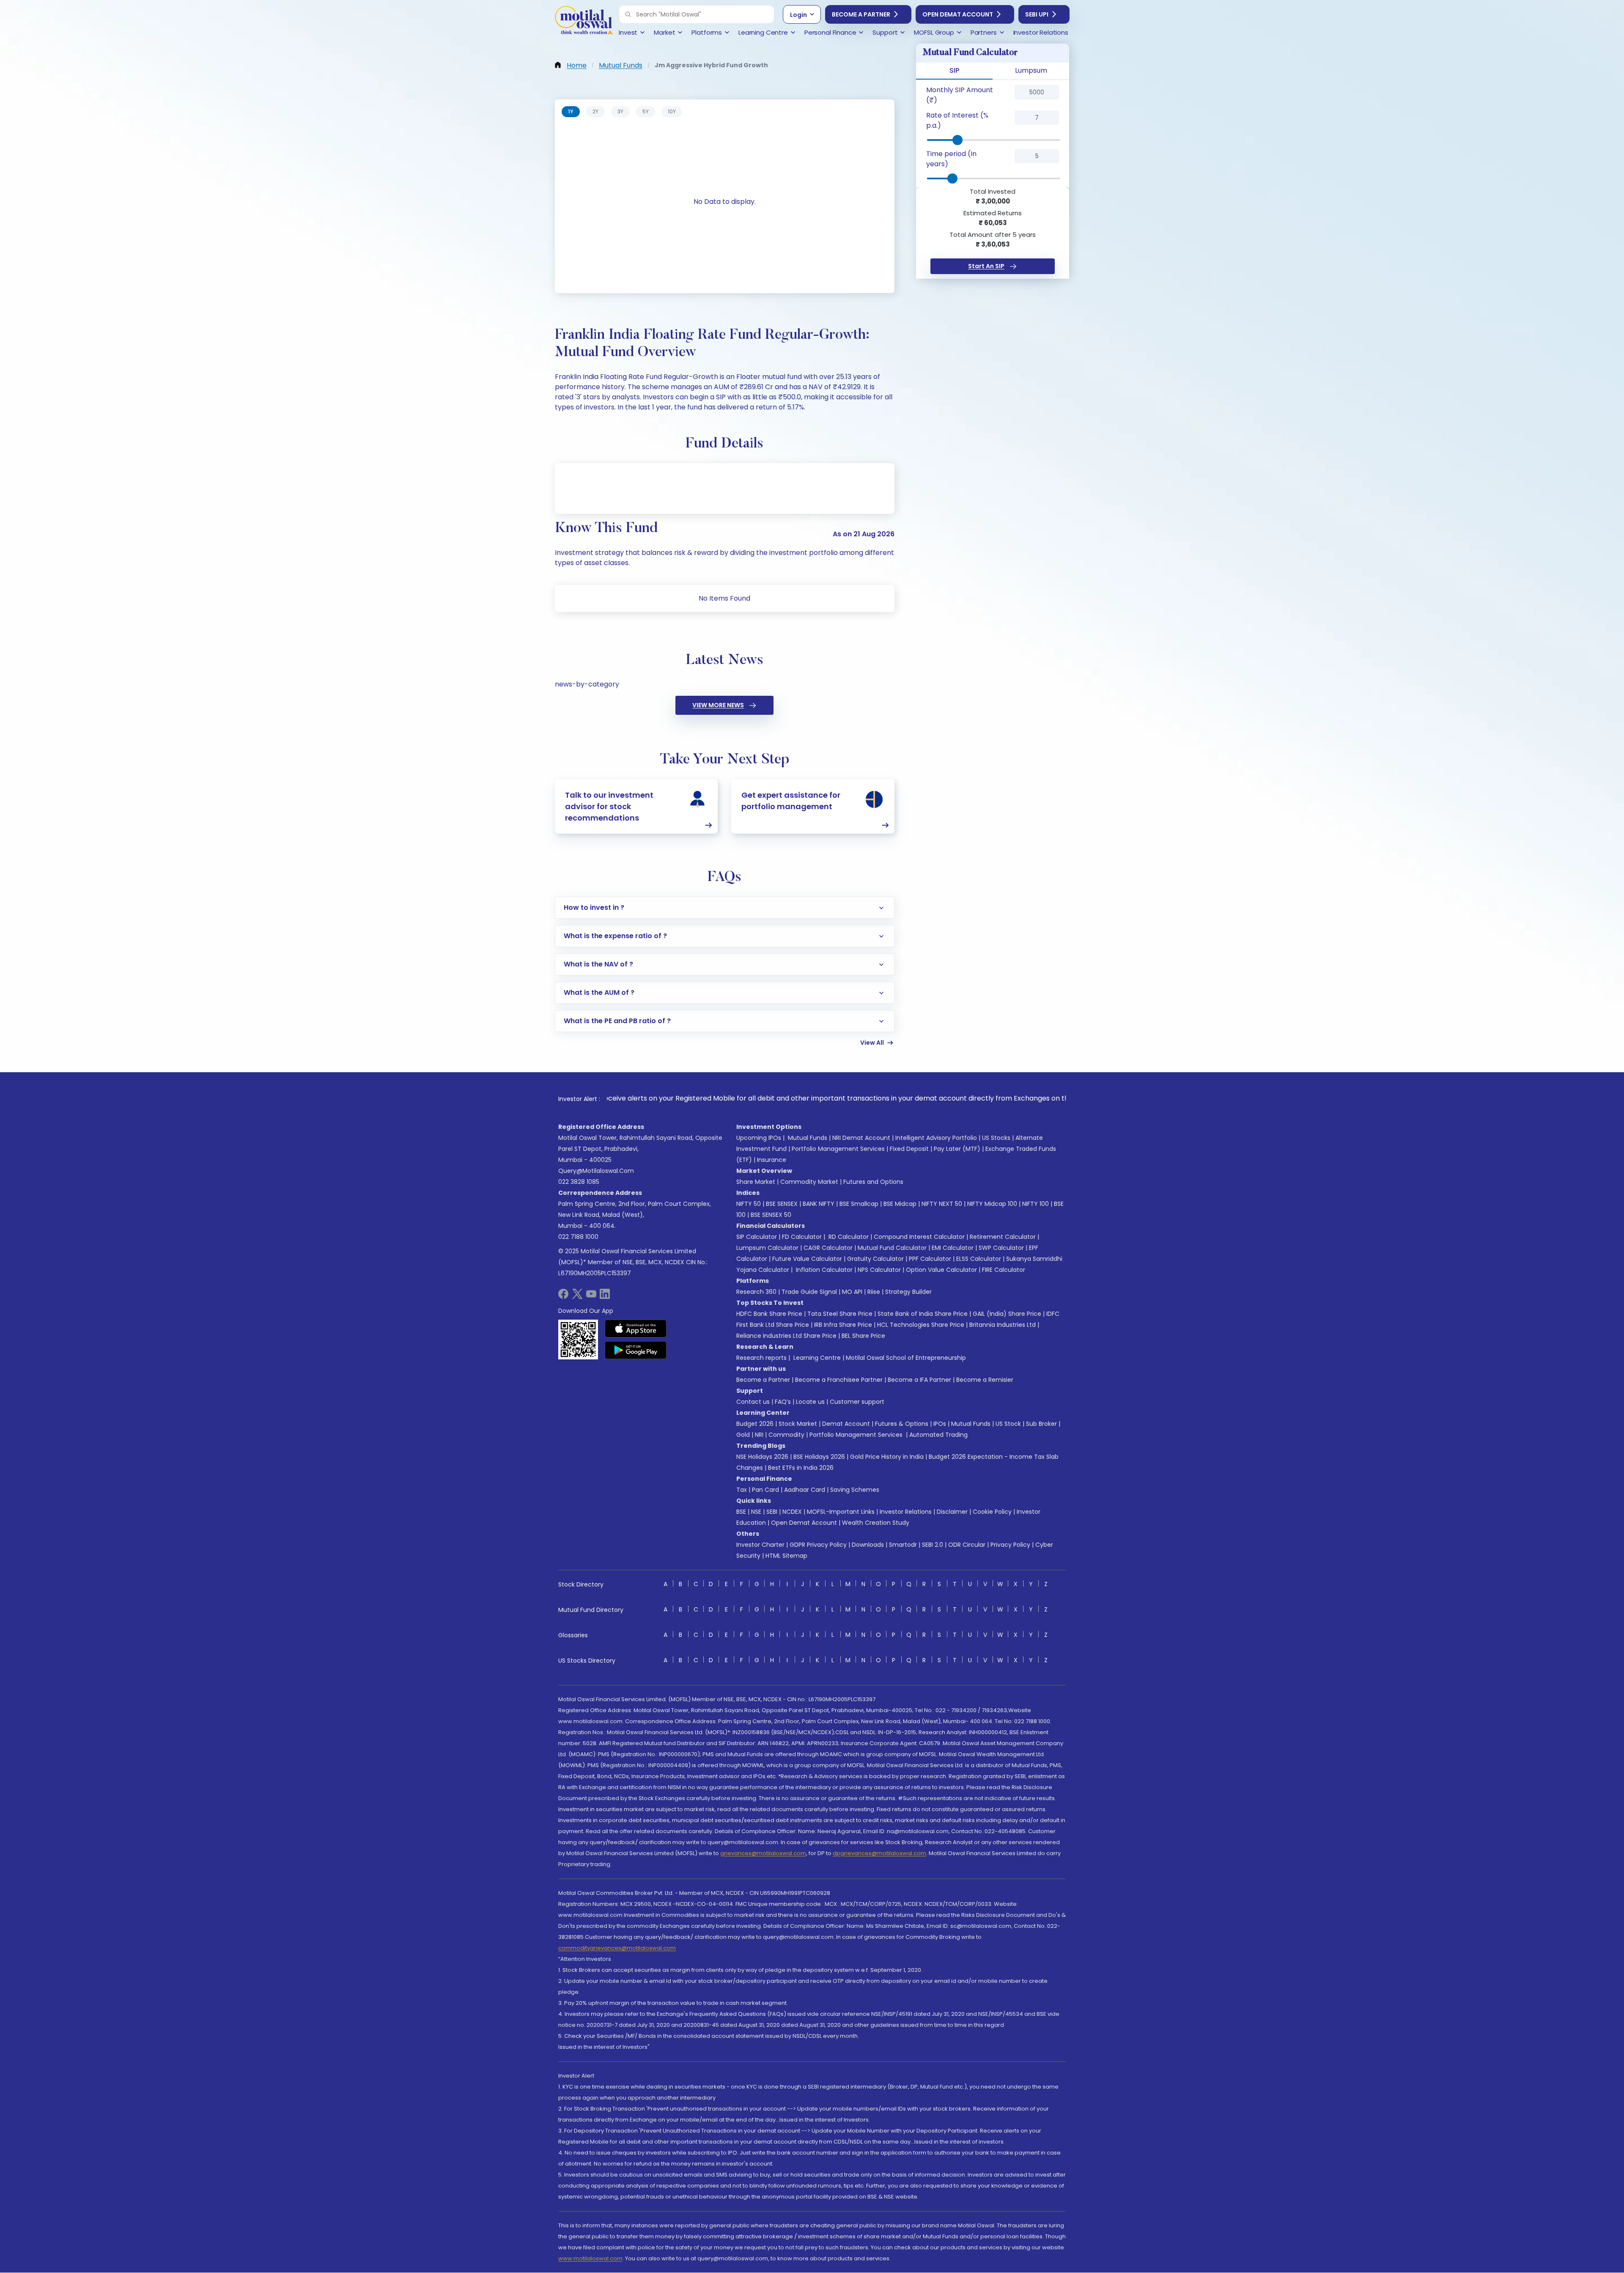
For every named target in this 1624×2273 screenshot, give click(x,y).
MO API (852, 1292)
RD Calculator (848, 1237)
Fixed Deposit (909, 1149)
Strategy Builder (908, 1292)
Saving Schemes (855, 1490)
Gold (743, 1435)
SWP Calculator (1001, 1248)
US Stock (1008, 1424)
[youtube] (591, 1297)
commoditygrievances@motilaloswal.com (617, 1948)
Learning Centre (816, 1358)
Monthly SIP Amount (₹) (960, 95)
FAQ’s (783, 1402)
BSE (741, 1512)
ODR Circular (967, 1545)
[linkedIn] (605, 1297)
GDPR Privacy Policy (818, 1545)
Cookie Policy (992, 1512)
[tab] (571, 112)
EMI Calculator (953, 1248)
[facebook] (563, 1297)
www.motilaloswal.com (590, 2258)
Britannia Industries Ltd (1003, 1325)
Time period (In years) (951, 159)
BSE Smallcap (859, 1204)
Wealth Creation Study (876, 1523)
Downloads (868, 1545)
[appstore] (636, 1329)
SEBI (772, 1512)
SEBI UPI (1037, 14)
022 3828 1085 (579, 1182)
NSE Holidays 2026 (762, 1457)
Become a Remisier (985, 1380)
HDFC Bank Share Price (769, 1314)
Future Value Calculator (807, 1259)
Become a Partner (861, 14)
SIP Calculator (757, 1237)
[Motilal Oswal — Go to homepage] (584, 21)
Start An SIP (986, 266)
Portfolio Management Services (838, 1149)
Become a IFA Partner (919, 1380)
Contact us (753, 1402)
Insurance (772, 1160)
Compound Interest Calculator (919, 1237)
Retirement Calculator (1003, 1237)
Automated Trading (938, 1435)
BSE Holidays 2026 (819, 1457)
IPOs (940, 1424)
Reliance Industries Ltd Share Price (786, 1336)
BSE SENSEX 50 (771, 1215)
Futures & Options (902, 1424)
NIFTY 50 (749, 1204)
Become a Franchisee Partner (839, 1380)
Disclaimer (952, 1512)
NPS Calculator (879, 1270)
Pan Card (765, 1490)
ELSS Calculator (979, 1259)
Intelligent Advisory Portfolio (936, 1138)
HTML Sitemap (786, 1556)
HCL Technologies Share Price (921, 1325)
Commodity (786, 1435)
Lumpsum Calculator (767, 1248)
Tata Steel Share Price (840, 1314)
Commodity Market (809, 1182)
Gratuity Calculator (875, 1259)
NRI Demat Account (861, 1138)
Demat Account (846, 1424)
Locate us (810, 1402)
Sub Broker (1041, 1424)
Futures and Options (873, 1182)
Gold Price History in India (887, 1457)
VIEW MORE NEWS (718, 705)
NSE (756, 1512)
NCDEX (792, 1512)
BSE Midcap (900, 1204)
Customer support (857, 1402)
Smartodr (903, 1545)
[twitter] (577, 1297)
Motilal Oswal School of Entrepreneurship (906, 1358)
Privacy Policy (1010, 1545)
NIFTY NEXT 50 (942, 1204)
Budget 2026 (755, 1424)
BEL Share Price (863, 1336)
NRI (759, 1435)
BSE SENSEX (782, 1204)
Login (798, 15)
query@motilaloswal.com (596, 1171)
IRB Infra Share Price (843, 1325)
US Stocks (996, 1138)
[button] (628, 14)
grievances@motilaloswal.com (763, 1853)
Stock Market (798, 1424)
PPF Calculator (930, 1259)
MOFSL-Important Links (841, 1512)
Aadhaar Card (805, 1490)
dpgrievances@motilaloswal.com (879, 1853)
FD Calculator (802, 1237)
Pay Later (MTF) (957, 1149)
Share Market (756, 1182)
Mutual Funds (808, 1138)
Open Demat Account (958, 14)
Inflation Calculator (823, 1270)
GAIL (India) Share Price (1007, 1314)
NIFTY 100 (1036, 1204)
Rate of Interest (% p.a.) (957, 120)
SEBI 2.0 (933, 1545)
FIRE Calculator (1004, 1270)
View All (872, 1043)
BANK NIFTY (819, 1204)
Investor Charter (760, 1545)
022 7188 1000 (578, 1237)
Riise (874, 1292)
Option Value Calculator (941, 1270)
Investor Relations (906, 1512)
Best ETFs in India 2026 (801, 1468)
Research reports (761, 1358)
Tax (742, 1490)
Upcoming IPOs (759, 1138)
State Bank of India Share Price (923, 1314)
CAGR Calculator (828, 1248)
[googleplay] (636, 1350)
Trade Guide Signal (809, 1292)
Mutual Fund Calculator (892, 1248)
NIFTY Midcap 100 (992, 1204)
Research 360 (756, 1292)
